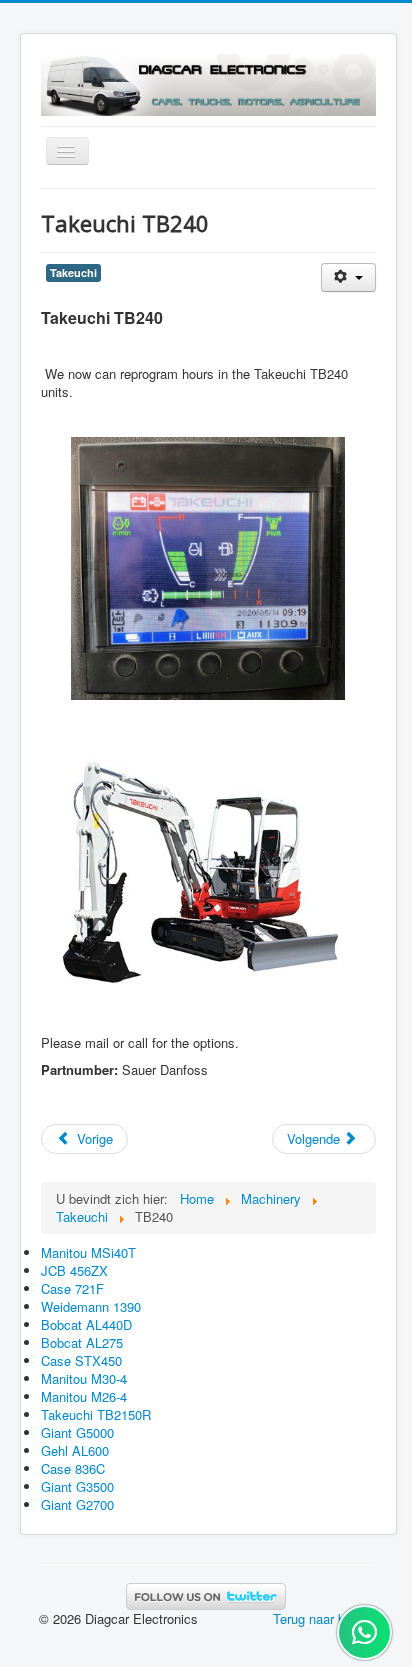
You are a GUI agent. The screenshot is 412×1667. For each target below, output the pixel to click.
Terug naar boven (323, 1618)
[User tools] (348, 277)
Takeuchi (73, 272)
